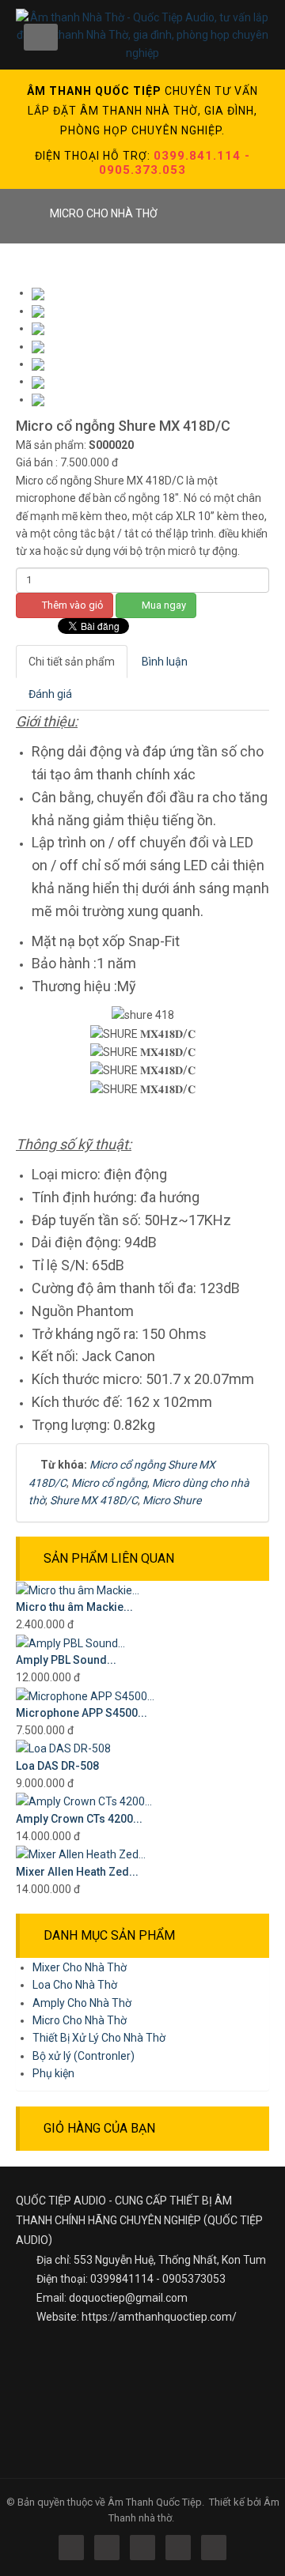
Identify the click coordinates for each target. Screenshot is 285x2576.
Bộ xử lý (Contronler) (84, 2056)
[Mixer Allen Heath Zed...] (81, 1854)
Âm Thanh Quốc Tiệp (155, 2502)
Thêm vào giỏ (71, 605)
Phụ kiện (53, 2073)
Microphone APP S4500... (82, 1713)
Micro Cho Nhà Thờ (80, 2020)
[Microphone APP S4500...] (85, 1695)
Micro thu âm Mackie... (74, 1607)
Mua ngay (163, 605)
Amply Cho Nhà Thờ (82, 2003)
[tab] (72, 662)
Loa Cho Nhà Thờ (75, 1985)
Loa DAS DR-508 (57, 1766)
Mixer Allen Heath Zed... (77, 1872)
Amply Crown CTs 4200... (79, 1819)
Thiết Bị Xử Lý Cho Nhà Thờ (99, 2038)
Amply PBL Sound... (66, 1660)
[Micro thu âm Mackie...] (78, 1590)
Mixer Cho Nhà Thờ (80, 1967)
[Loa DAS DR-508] (63, 1748)
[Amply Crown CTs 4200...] (84, 1801)
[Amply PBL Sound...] (70, 1643)
